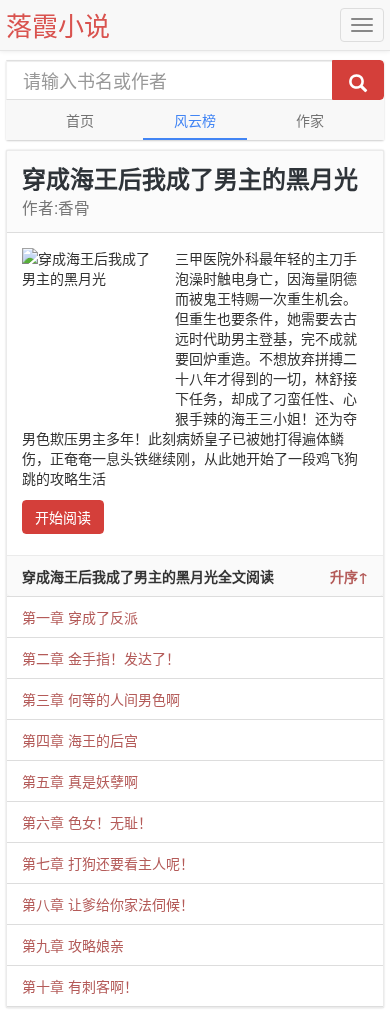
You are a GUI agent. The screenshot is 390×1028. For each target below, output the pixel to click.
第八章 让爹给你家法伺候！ (108, 904)
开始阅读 (63, 517)
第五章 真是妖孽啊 (80, 781)
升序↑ (349, 576)
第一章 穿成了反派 (80, 617)
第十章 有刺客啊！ (80, 986)
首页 (80, 120)
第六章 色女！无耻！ (87, 822)
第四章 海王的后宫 (80, 740)
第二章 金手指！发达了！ (101, 658)
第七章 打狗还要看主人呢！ (108, 863)
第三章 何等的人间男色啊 (101, 699)
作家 (310, 120)
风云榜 (195, 120)
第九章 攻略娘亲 (73, 945)
